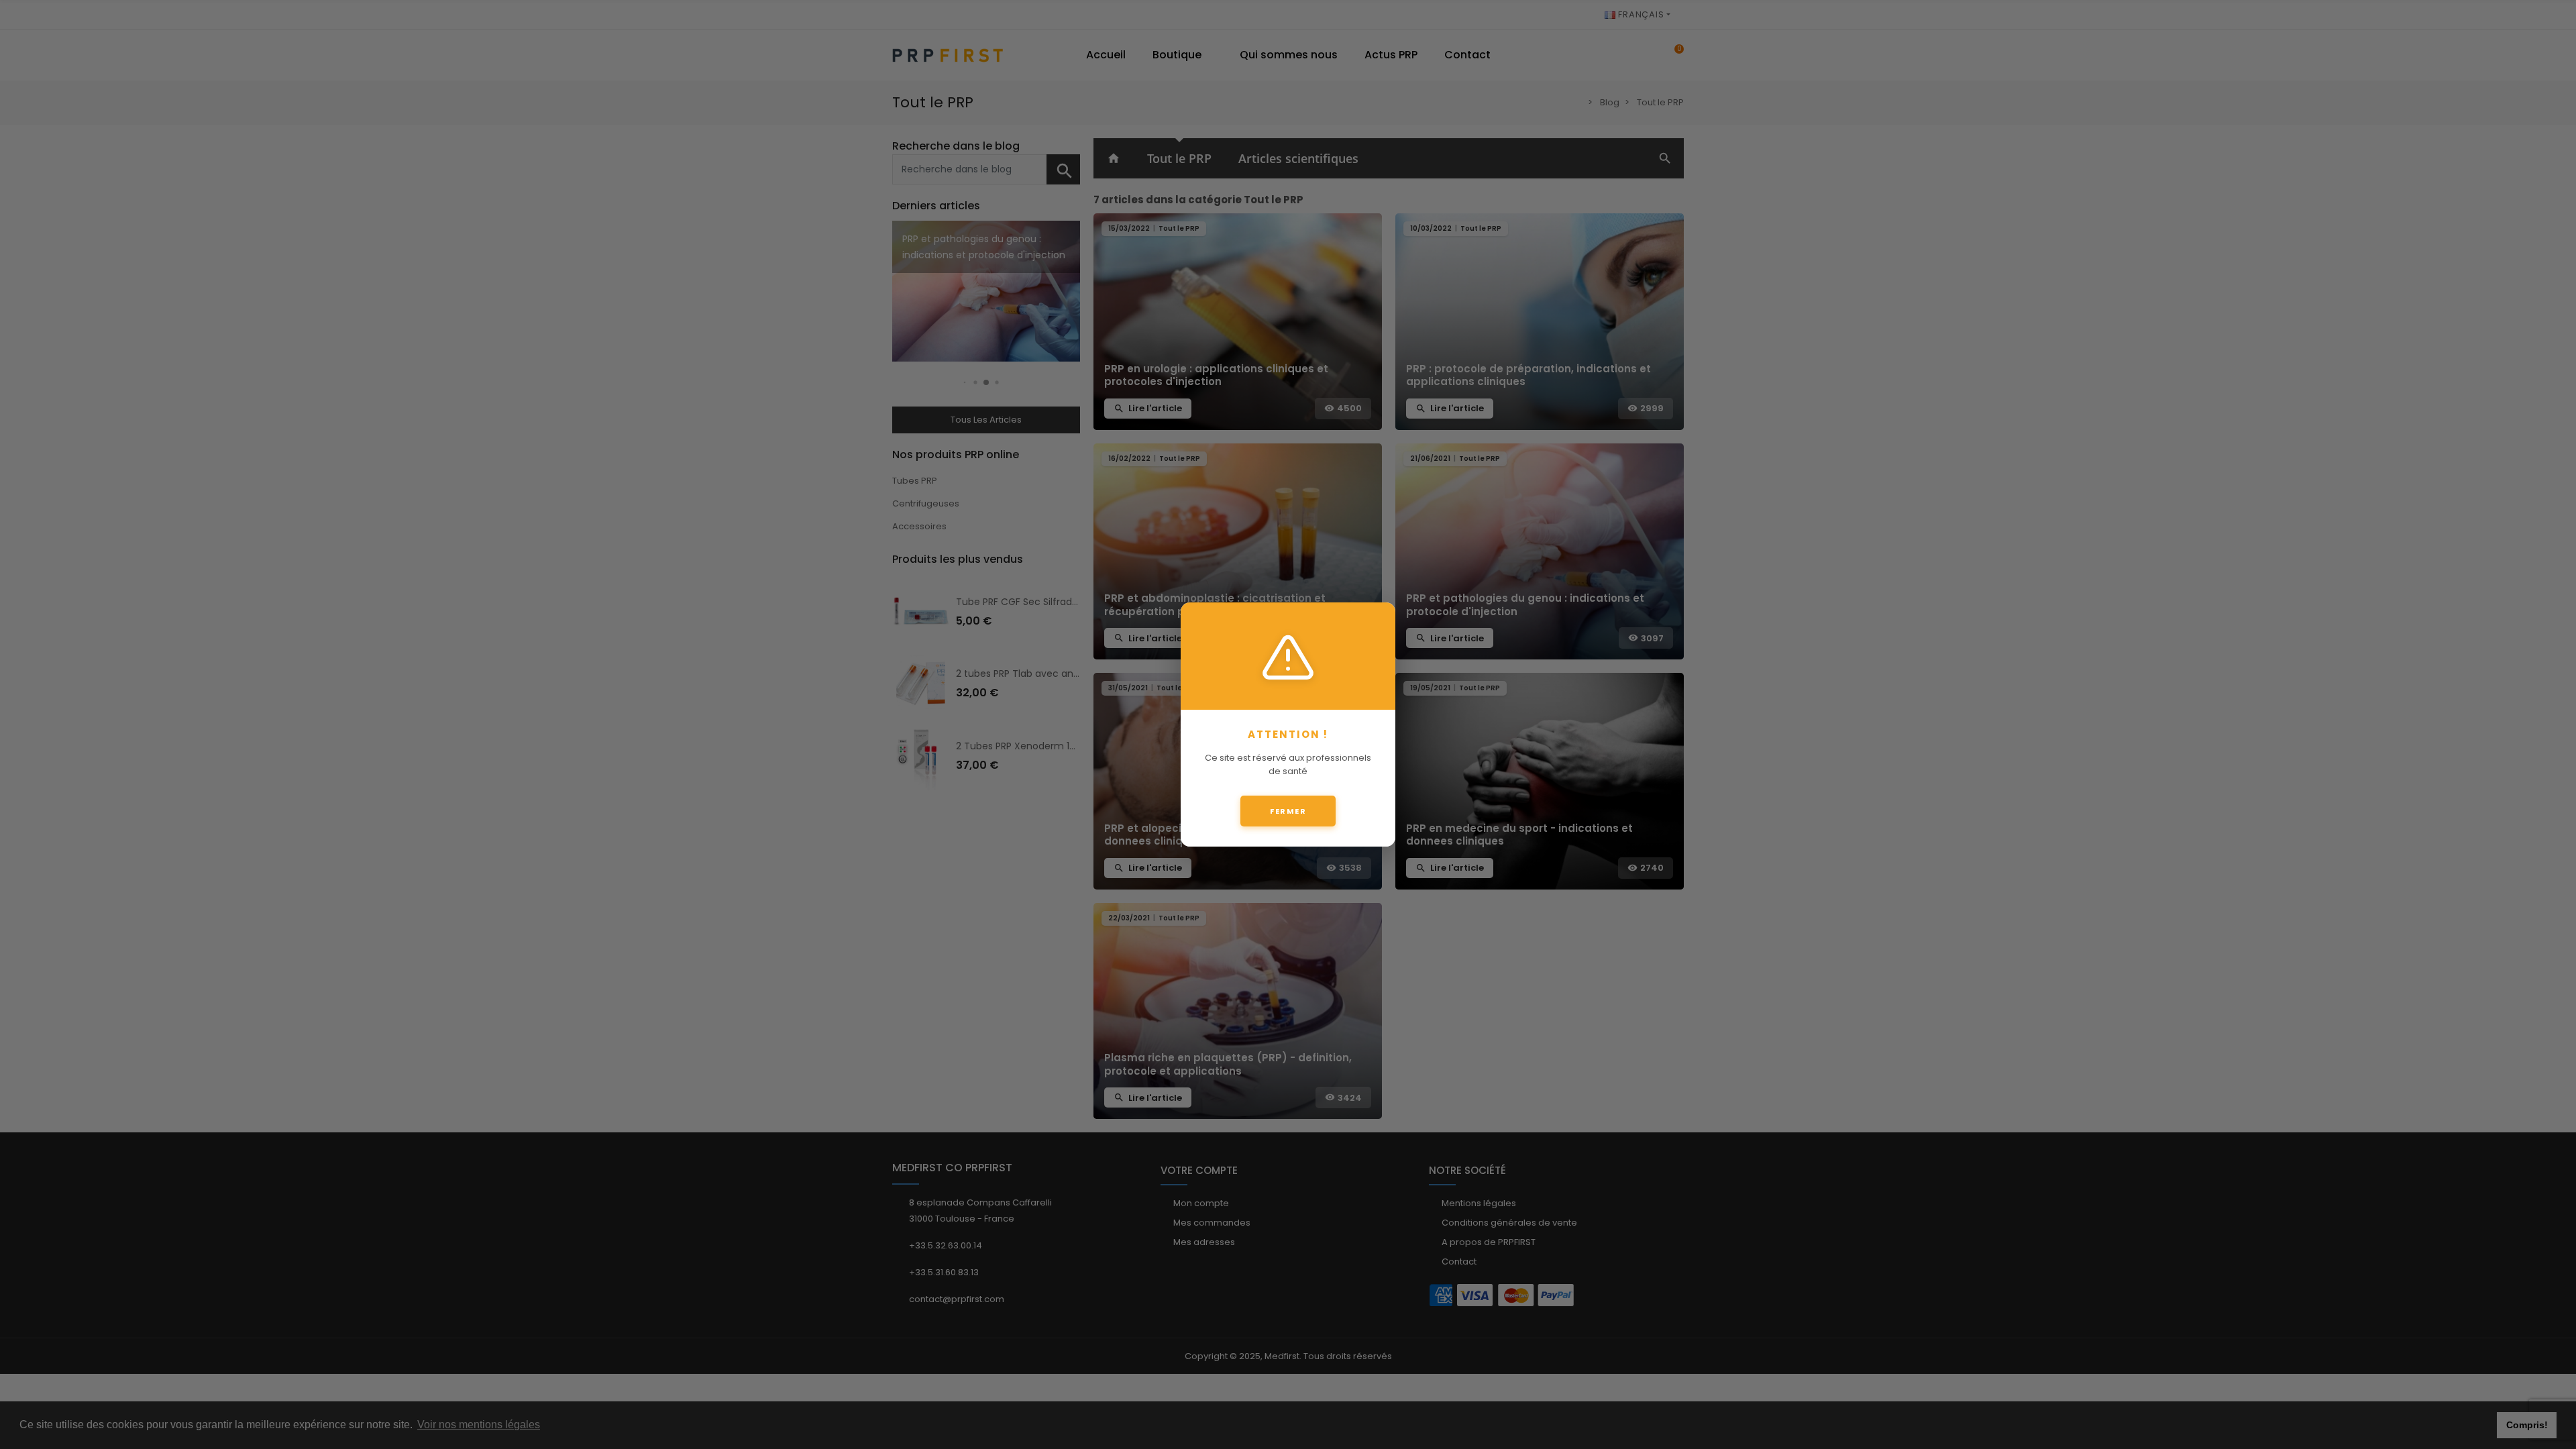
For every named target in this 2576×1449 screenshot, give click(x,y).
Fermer (1288, 811)
